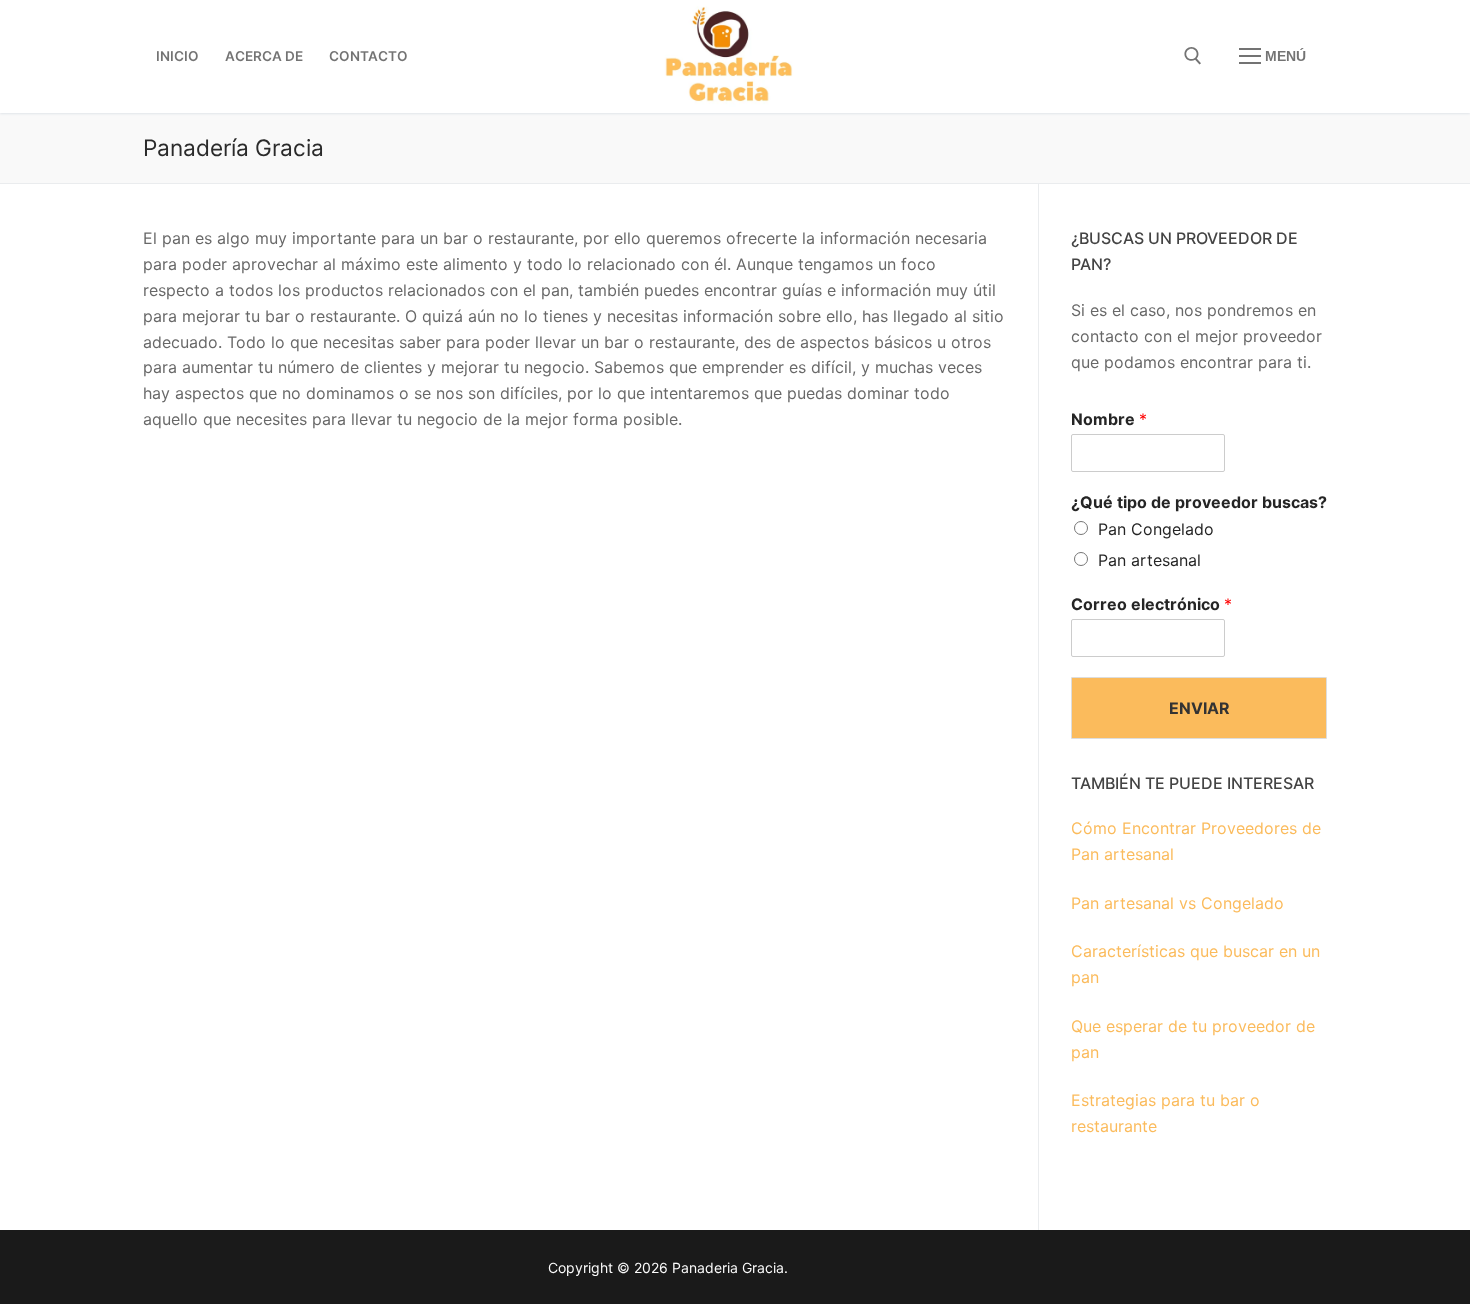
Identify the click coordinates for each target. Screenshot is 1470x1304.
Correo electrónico (1151, 604)
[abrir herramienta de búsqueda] (1193, 56)
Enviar (1199, 708)
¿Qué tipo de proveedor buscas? (1199, 502)
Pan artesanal (1149, 560)
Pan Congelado (1156, 529)
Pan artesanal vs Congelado (1177, 903)
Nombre (1109, 419)
